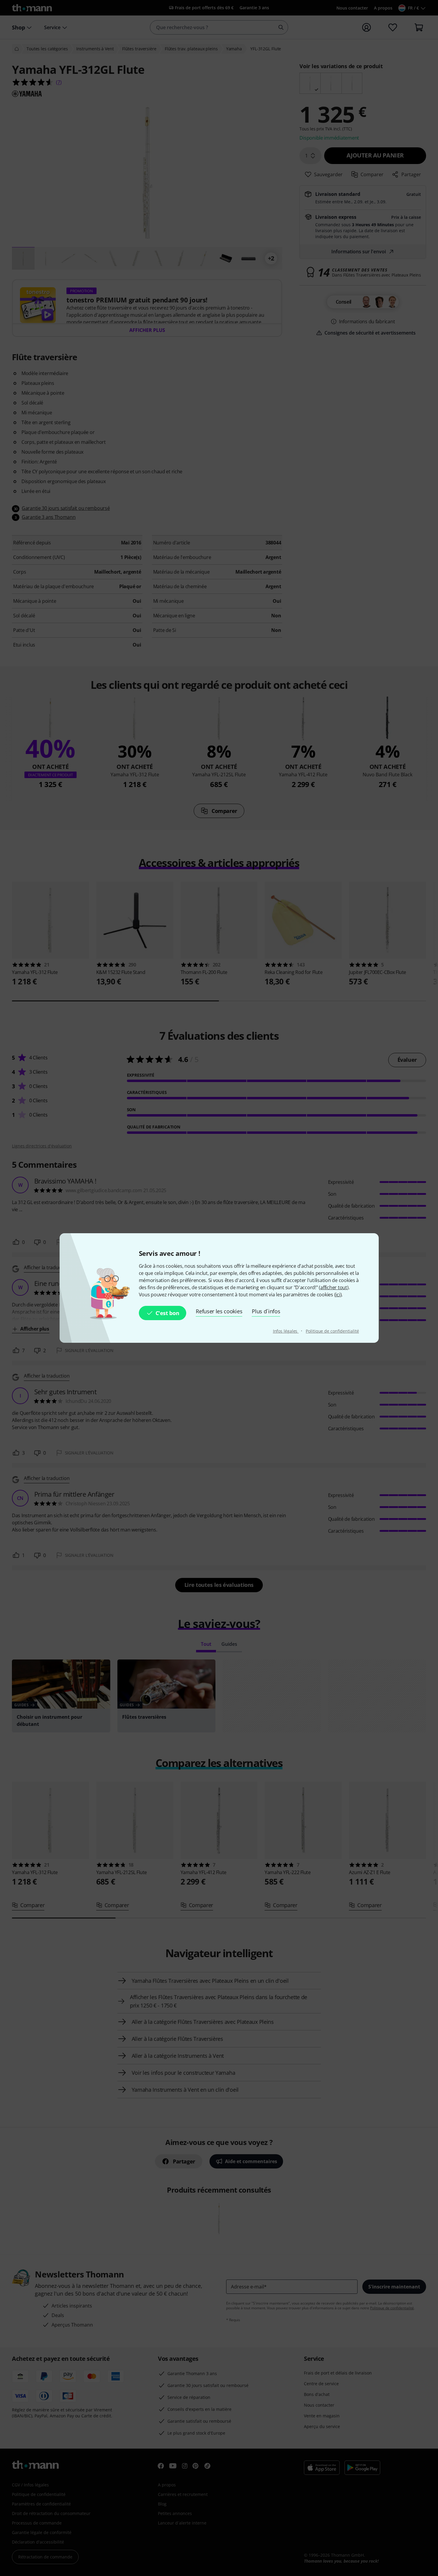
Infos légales (286, 1331)
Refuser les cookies (219, 1311)
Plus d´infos (266, 1311)
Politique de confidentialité (332, 1331)
